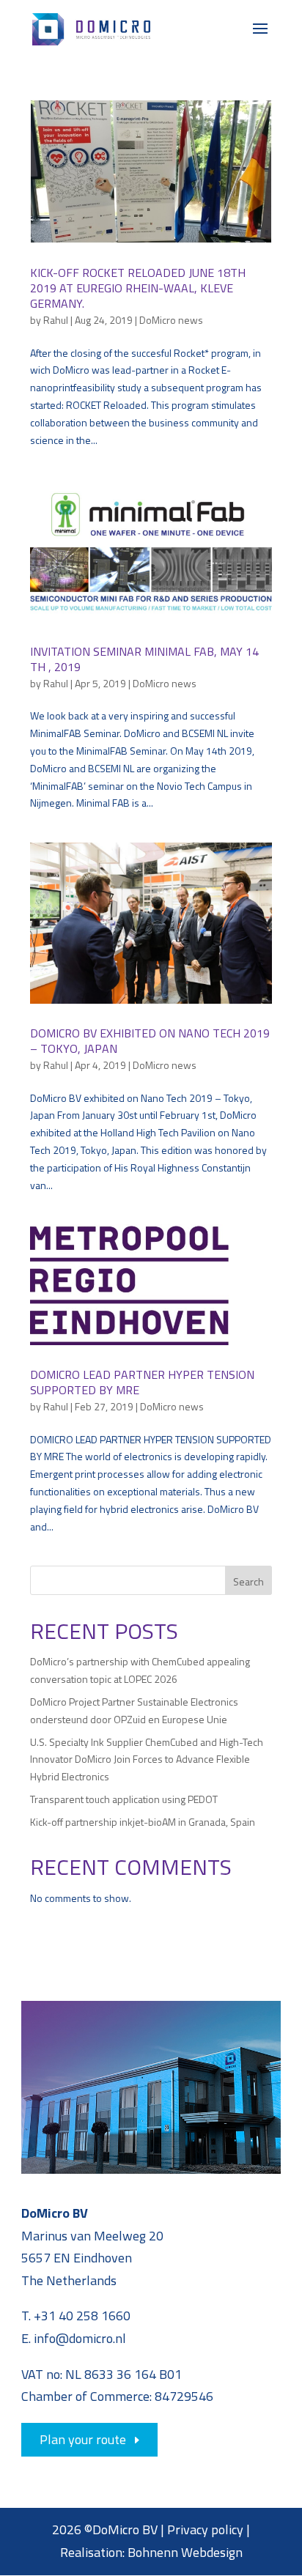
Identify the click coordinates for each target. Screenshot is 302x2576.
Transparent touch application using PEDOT (124, 1799)
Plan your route (83, 2439)
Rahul (56, 320)
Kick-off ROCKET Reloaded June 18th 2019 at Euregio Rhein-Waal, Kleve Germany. (138, 288)
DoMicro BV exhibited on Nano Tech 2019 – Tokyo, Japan (150, 1041)
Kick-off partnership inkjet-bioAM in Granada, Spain (143, 1822)
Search (248, 1581)
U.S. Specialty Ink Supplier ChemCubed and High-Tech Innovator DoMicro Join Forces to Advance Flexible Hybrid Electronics (147, 1759)
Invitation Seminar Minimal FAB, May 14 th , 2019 (144, 659)
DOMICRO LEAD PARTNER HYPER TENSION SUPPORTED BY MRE (142, 1382)
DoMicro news (171, 320)
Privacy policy (205, 2529)
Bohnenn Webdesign (185, 2552)
